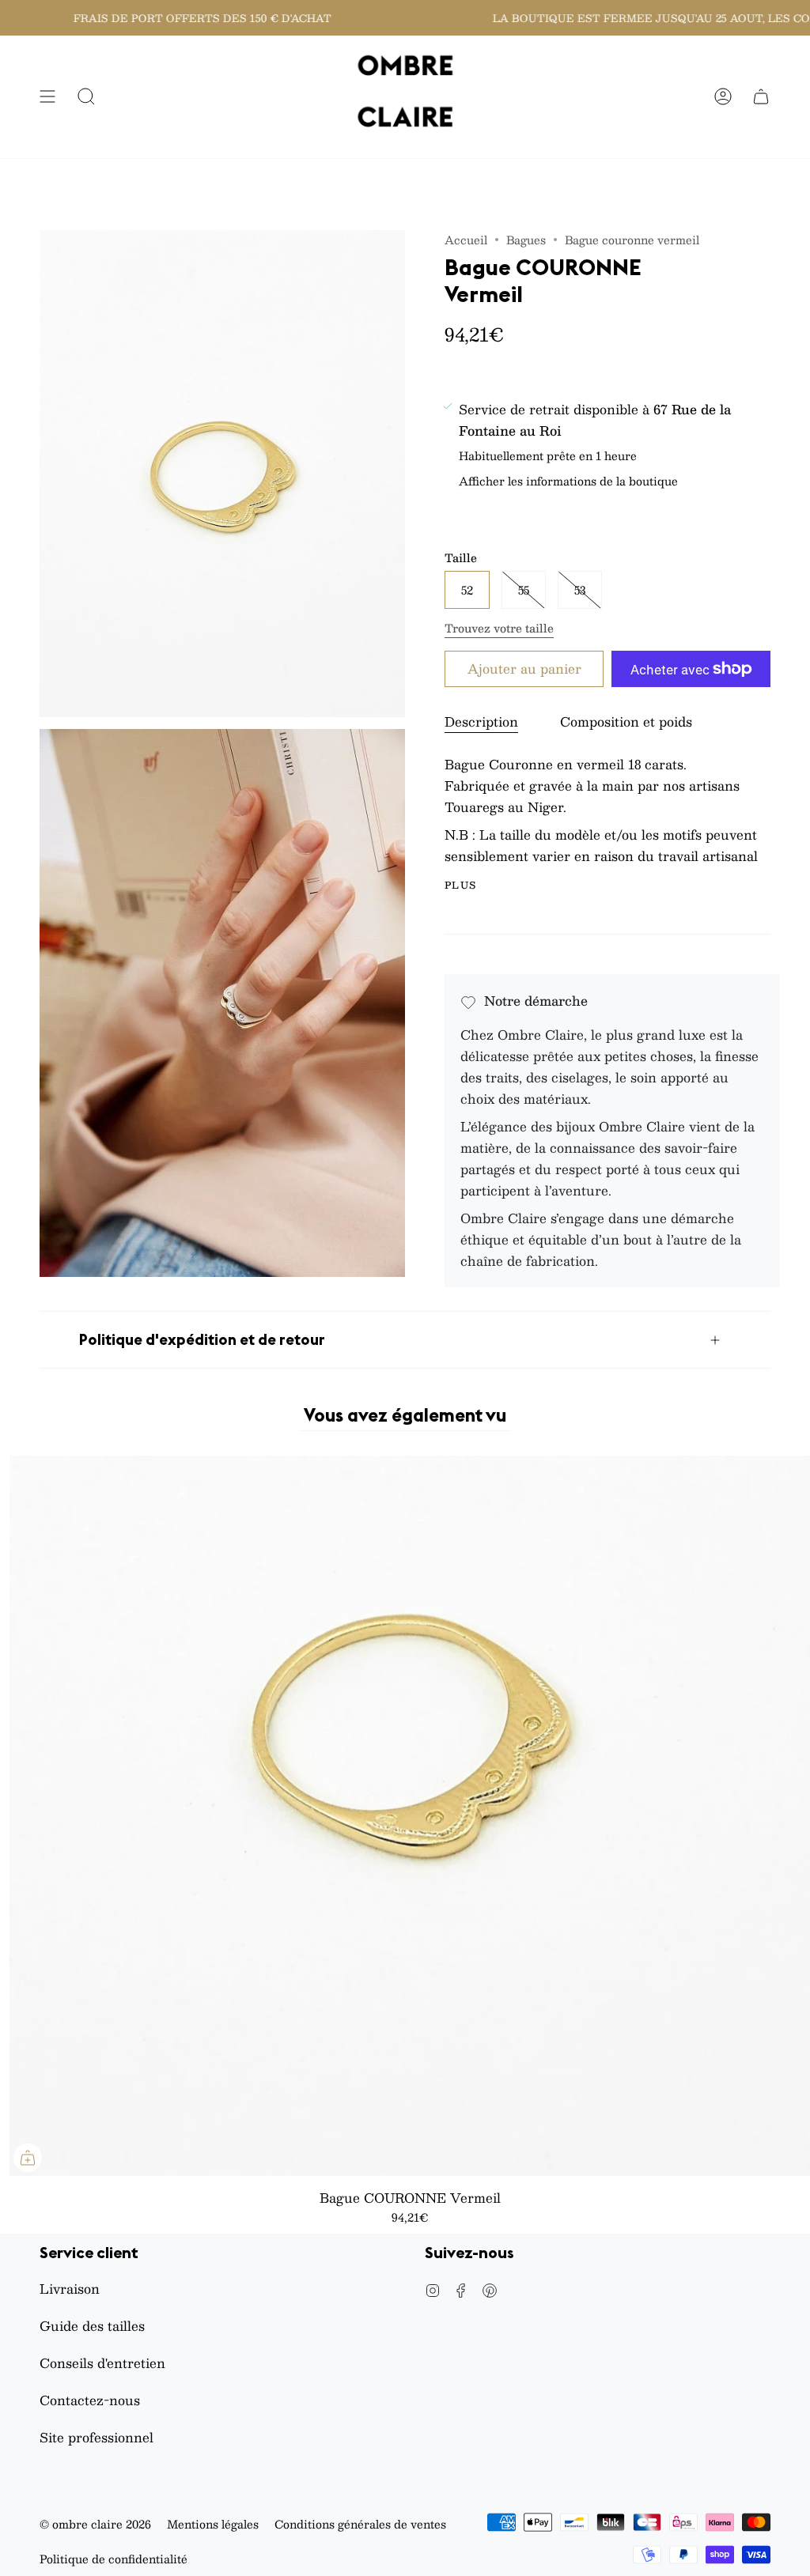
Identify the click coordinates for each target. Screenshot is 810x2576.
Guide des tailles (92, 2326)
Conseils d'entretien (102, 2363)
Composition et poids (626, 721)
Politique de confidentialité (114, 2559)
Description (481, 721)
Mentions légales (213, 2524)
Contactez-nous (90, 2400)
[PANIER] (761, 97)
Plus (461, 885)
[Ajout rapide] (28, 2158)
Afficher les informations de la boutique (568, 482)
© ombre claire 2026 (95, 2524)
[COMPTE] (723, 97)
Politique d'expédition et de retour (202, 1339)
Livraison (70, 2289)
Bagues (526, 240)
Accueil (466, 240)
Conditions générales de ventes (360, 2524)
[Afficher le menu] (47, 97)
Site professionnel (97, 2437)
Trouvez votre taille (499, 628)
